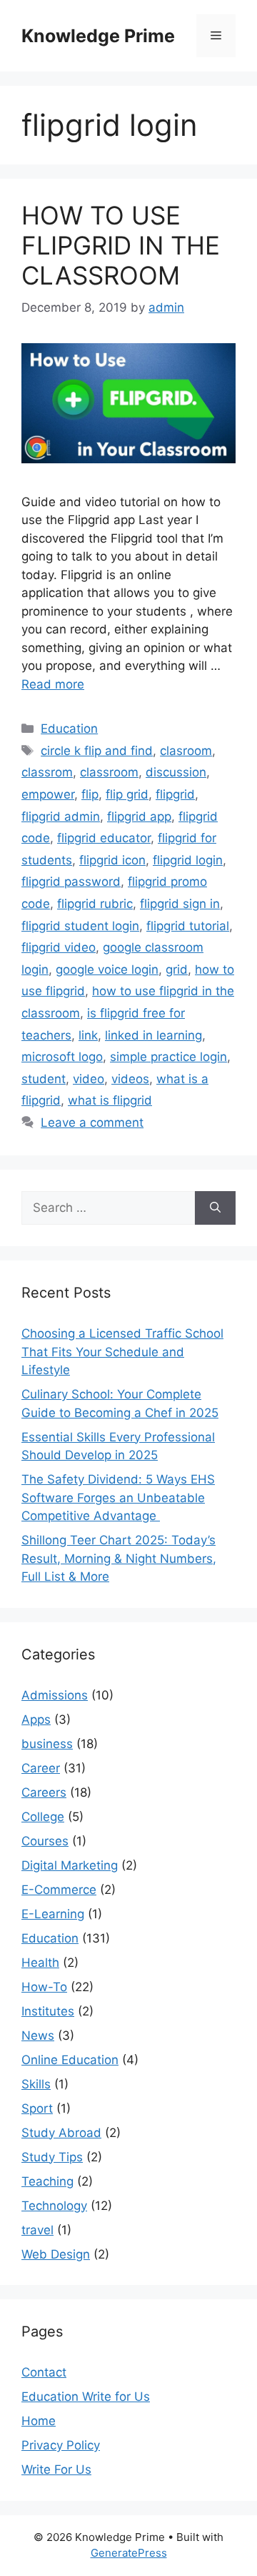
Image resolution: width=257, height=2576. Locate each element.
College (43, 1817)
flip (90, 794)
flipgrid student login (80, 926)
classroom (109, 772)
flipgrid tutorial (188, 926)
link (88, 1035)
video (89, 1079)
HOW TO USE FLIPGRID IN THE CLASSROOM (121, 245)
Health (40, 1963)
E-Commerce (59, 1890)
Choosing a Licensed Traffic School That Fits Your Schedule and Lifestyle (122, 1352)
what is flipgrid (110, 1100)
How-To (44, 1987)
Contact (44, 2372)
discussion (176, 772)
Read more (53, 684)
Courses (45, 1841)
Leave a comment (92, 1122)
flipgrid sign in (180, 904)
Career (41, 1768)
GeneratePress (129, 2553)
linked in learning (153, 1035)
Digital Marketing (70, 1865)
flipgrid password (71, 882)
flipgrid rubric (95, 904)
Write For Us (56, 2469)
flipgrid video (59, 947)
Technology (54, 2206)
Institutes (48, 2011)
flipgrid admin (61, 816)
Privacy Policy (61, 2445)
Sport (37, 2108)
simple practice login (168, 1057)
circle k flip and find (97, 751)
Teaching (47, 2181)
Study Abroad (61, 2133)
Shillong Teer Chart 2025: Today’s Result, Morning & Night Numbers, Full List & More (119, 1558)
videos (130, 1079)
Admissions (55, 1695)
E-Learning (53, 1914)
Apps (36, 1719)
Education (69, 729)
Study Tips (52, 2157)
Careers (44, 1792)
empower (48, 794)
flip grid (127, 794)
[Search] (215, 1208)
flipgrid (175, 794)
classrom (47, 772)
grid (177, 969)
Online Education (70, 2060)
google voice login (107, 969)
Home (39, 2421)
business (47, 1744)
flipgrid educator (104, 838)
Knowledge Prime (98, 36)
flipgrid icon (112, 860)
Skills (36, 2084)
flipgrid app (139, 816)
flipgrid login (188, 860)
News (38, 2035)
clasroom (186, 751)
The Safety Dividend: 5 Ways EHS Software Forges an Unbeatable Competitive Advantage (118, 1497)
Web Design (56, 2254)
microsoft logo (62, 1057)
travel (37, 2230)
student (44, 1079)
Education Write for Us (86, 2397)
